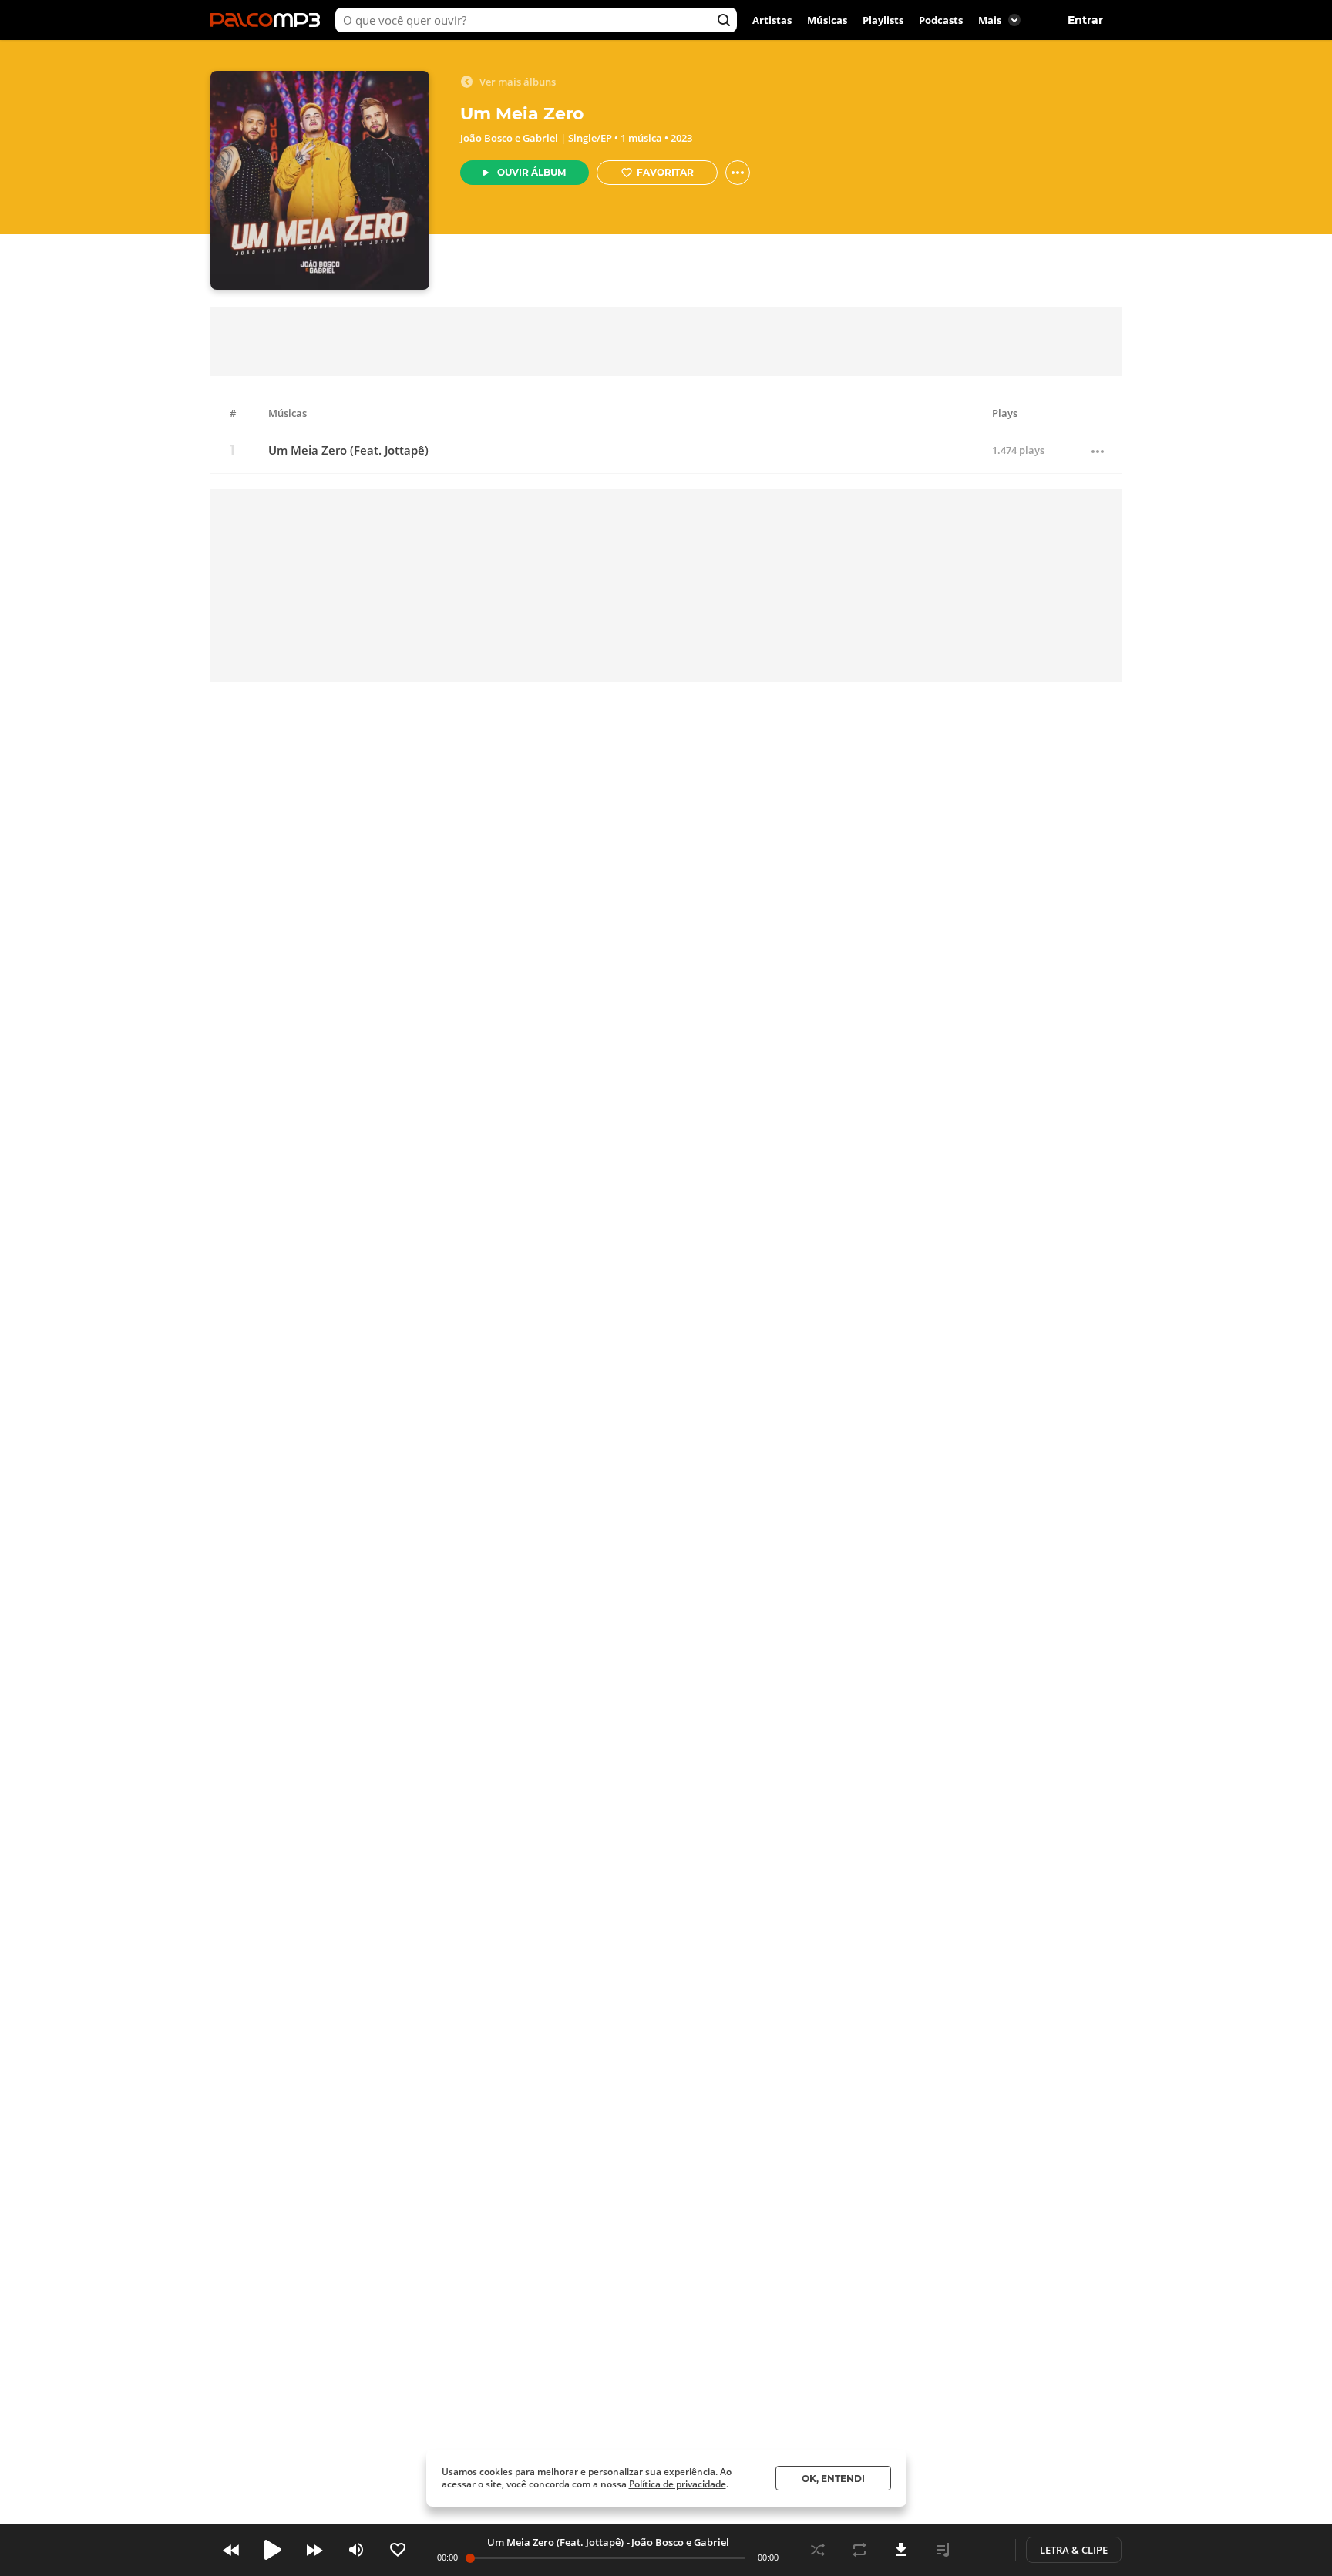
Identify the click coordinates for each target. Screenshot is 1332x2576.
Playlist (943, 2550)
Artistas (772, 20)
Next (314, 2550)
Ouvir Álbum (531, 172)
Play (273, 2550)
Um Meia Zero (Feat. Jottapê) (348, 450)
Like (398, 2550)
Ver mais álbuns (518, 82)
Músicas (827, 20)
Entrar (1085, 20)
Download (901, 2550)
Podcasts (941, 20)
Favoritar (665, 172)
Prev (231, 2550)
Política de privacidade (678, 2484)
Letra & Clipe (1074, 2550)
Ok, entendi (833, 2479)
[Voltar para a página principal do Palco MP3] (269, 20)
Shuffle (818, 2550)
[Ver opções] (738, 173)
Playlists (883, 20)
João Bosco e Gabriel (509, 138)
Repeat (859, 2550)
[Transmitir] (984, 2550)
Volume (356, 2550)
